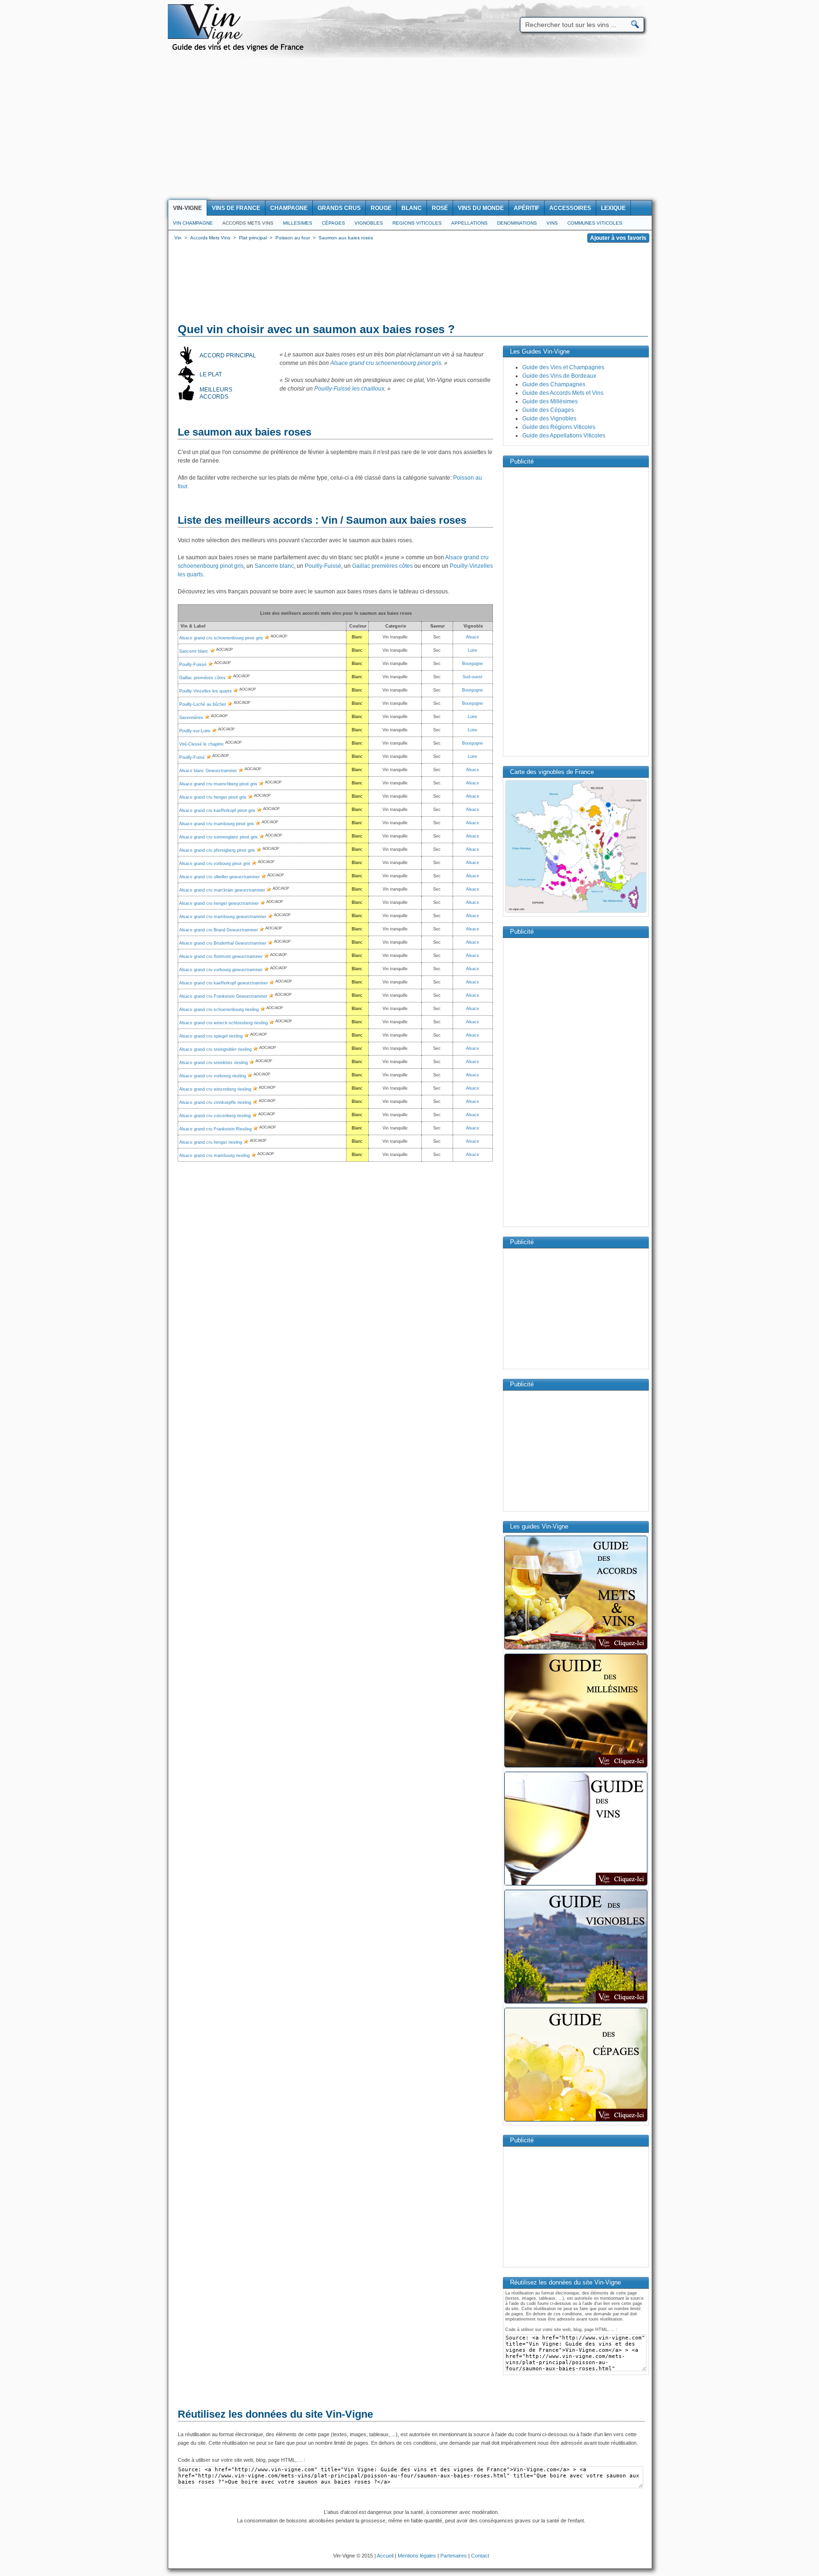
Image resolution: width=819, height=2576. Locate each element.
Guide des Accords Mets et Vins (563, 393)
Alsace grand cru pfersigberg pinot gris (217, 850)
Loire (473, 650)
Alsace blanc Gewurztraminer (208, 771)
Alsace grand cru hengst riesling (211, 1142)
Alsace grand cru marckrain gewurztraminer (222, 890)
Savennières (191, 718)
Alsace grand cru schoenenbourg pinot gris (386, 363)
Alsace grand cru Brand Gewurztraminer (218, 930)
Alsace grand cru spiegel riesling (211, 1036)
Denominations (517, 223)
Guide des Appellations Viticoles (564, 436)
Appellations (469, 223)
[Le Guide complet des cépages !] (576, 2121)
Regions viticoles (417, 223)
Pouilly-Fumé (192, 757)
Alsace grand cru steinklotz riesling (214, 1063)
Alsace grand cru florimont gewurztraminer (221, 956)
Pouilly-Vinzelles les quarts (205, 691)
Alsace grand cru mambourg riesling (214, 1156)
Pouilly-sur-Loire (195, 731)
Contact (480, 2556)
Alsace (473, 637)
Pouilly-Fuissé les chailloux (349, 389)
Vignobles (369, 223)
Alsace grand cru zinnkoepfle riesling (215, 1102)
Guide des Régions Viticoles (559, 427)
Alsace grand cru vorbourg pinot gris (215, 864)
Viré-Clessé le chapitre (201, 744)
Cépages (333, 223)
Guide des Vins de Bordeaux (559, 376)
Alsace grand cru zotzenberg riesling (215, 1116)
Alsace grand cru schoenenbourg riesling (219, 1010)
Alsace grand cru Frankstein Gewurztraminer (223, 996)
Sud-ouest (473, 677)
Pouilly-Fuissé (323, 566)
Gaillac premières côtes (382, 566)
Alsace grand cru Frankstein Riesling (215, 1129)
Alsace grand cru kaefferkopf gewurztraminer (223, 983)
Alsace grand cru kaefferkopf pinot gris (217, 810)
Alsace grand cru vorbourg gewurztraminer (221, 970)
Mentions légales (417, 2556)
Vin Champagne (193, 223)
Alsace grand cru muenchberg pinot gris (218, 784)
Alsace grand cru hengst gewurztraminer (219, 903)
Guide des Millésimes (550, 401)
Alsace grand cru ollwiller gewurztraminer (219, 877)
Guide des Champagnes (554, 384)
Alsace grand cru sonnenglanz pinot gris (218, 837)
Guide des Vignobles (549, 419)
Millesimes (298, 223)
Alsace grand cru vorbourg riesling (213, 1076)
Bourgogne (473, 664)
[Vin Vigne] (239, 50)
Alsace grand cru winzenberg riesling (215, 1089)
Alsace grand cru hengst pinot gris (213, 797)
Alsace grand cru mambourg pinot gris (217, 824)
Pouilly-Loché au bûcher (203, 704)
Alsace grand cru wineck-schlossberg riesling (223, 1023)
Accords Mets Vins (248, 223)
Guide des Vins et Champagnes (563, 367)
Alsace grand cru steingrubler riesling (215, 1049)
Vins (552, 223)
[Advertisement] (409, 129)
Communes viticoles (595, 223)
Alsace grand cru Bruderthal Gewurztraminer (223, 943)
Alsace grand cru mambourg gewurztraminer (223, 917)
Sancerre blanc (274, 566)
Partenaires (454, 2556)
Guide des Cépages (548, 410)
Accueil (385, 2556)
